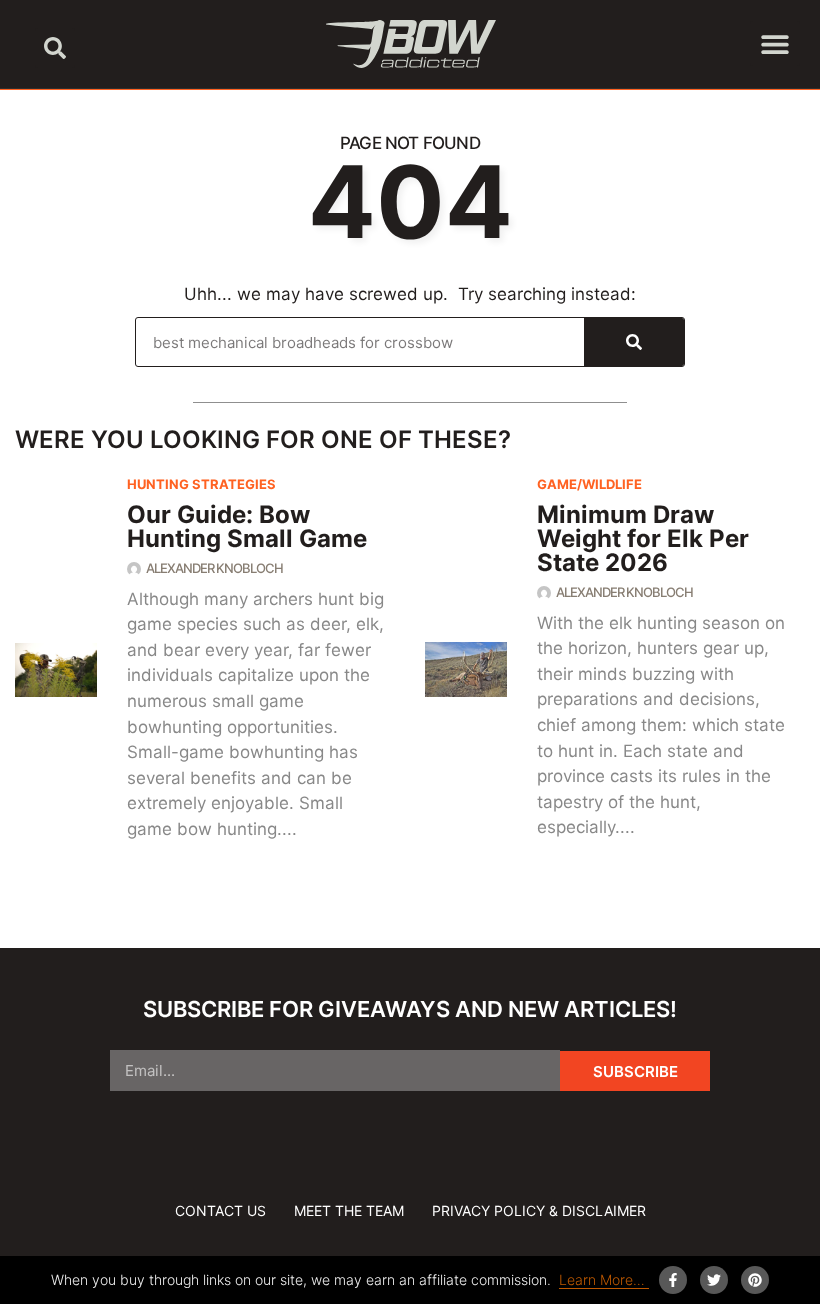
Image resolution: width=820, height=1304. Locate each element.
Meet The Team (349, 1210)
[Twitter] (714, 1280)
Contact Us (220, 1210)
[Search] (634, 342)
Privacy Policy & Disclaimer (539, 1210)
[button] (55, 48)
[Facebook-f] (673, 1280)
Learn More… (604, 1279)
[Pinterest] (755, 1280)
